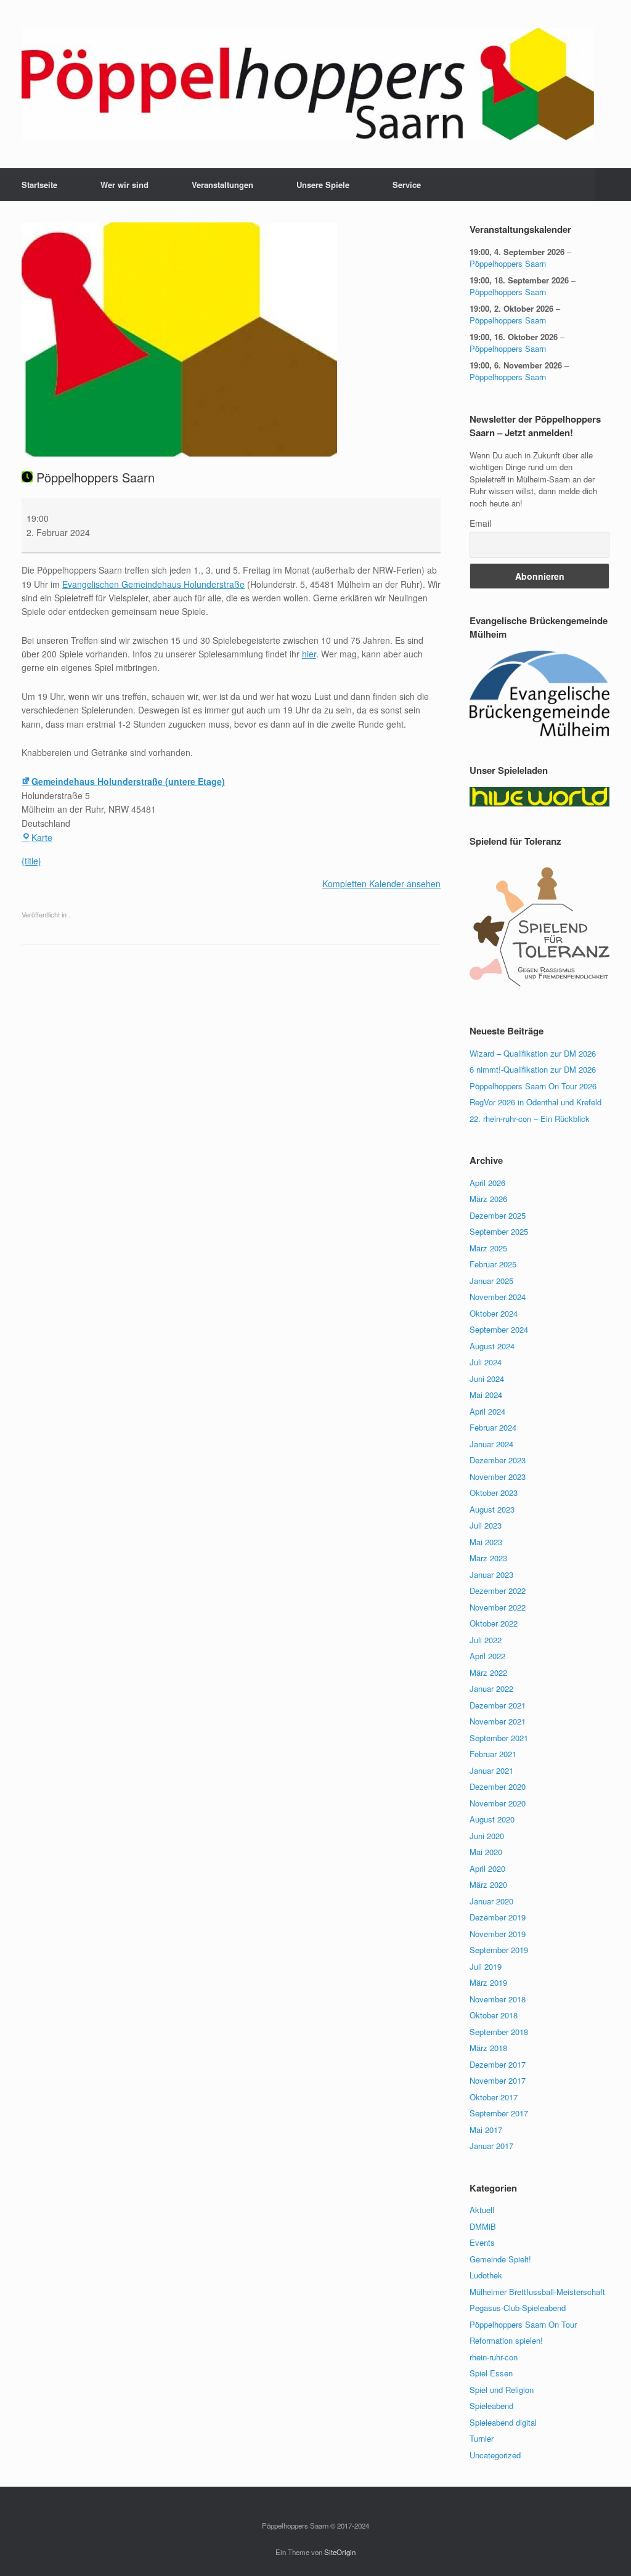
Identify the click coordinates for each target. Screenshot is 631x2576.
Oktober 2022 (494, 1623)
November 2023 (498, 1477)
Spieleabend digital (503, 2422)
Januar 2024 (491, 1444)
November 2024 (498, 1297)
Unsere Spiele (323, 185)
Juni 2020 (487, 1836)
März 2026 (488, 1199)
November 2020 (498, 1803)
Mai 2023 (486, 1542)
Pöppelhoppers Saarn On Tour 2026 (533, 1086)
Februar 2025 (493, 1264)
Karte (42, 837)
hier (309, 654)
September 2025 (499, 1231)
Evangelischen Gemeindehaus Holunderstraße (153, 584)
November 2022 (498, 1607)
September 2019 (499, 1950)
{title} (31, 861)
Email (480, 523)
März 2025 (488, 1248)
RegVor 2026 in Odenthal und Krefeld (535, 1102)
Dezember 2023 (498, 1460)
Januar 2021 (491, 1770)
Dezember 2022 (498, 1591)
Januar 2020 (491, 1901)
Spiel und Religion (502, 2390)
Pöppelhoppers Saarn (508, 263)
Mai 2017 (486, 2130)
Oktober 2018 (494, 2015)
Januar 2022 (491, 1688)
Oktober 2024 (494, 1313)
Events (482, 2242)
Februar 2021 (493, 1754)
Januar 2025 (491, 1281)
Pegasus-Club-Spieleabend (518, 2308)
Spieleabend (491, 2406)
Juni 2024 (487, 1379)
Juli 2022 (486, 1640)
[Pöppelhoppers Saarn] (308, 84)
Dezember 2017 (498, 2064)
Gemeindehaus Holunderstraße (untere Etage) (128, 781)
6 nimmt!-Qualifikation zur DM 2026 (533, 1069)
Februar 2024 (493, 1427)
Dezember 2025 (498, 1215)
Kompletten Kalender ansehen (381, 884)
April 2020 (487, 1868)
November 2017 (498, 2080)
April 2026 (487, 1183)
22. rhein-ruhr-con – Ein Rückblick (530, 1119)
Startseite (39, 185)
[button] (613, 185)
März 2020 (488, 1884)
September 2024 (499, 1329)
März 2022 (488, 1672)
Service (407, 185)
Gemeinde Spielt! (500, 2259)
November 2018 (498, 1999)
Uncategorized (495, 2455)
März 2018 (488, 2048)
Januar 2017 (491, 2146)
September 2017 (499, 2113)
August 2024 (492, 1346)
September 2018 (499, 2032)
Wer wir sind (124, 185)
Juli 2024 (486, 1362)
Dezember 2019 (498, 1917)
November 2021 (498, 1721)
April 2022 (487, 1656)
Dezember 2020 (498, 1786)
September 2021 (499, 1738)
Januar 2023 (491, 1574)
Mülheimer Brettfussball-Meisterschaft (537, 2292)
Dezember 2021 (498, 1705)
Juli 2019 (486, 1966)
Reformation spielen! (506, 2340)
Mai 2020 (486, 1852)
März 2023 (488, 1558)
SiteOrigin (340, 2552)
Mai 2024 (486, 1395)
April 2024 (487, 1411)
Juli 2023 (486, 1525)
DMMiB (483, 2226)
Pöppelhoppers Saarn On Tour (523, 2324)
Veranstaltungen (222, 185)
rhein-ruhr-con (494, 2357)
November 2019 (498, 1934)
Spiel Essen (491, 2373)
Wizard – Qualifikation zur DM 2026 (533, 1053)
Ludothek (486, 2275)
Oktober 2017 (494, 2097)
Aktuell (482, 2210)
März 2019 (488, 1982)
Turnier (482, 2438)
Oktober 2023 (494, 1493)
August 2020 (492, 1819)
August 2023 (492, 1509)
